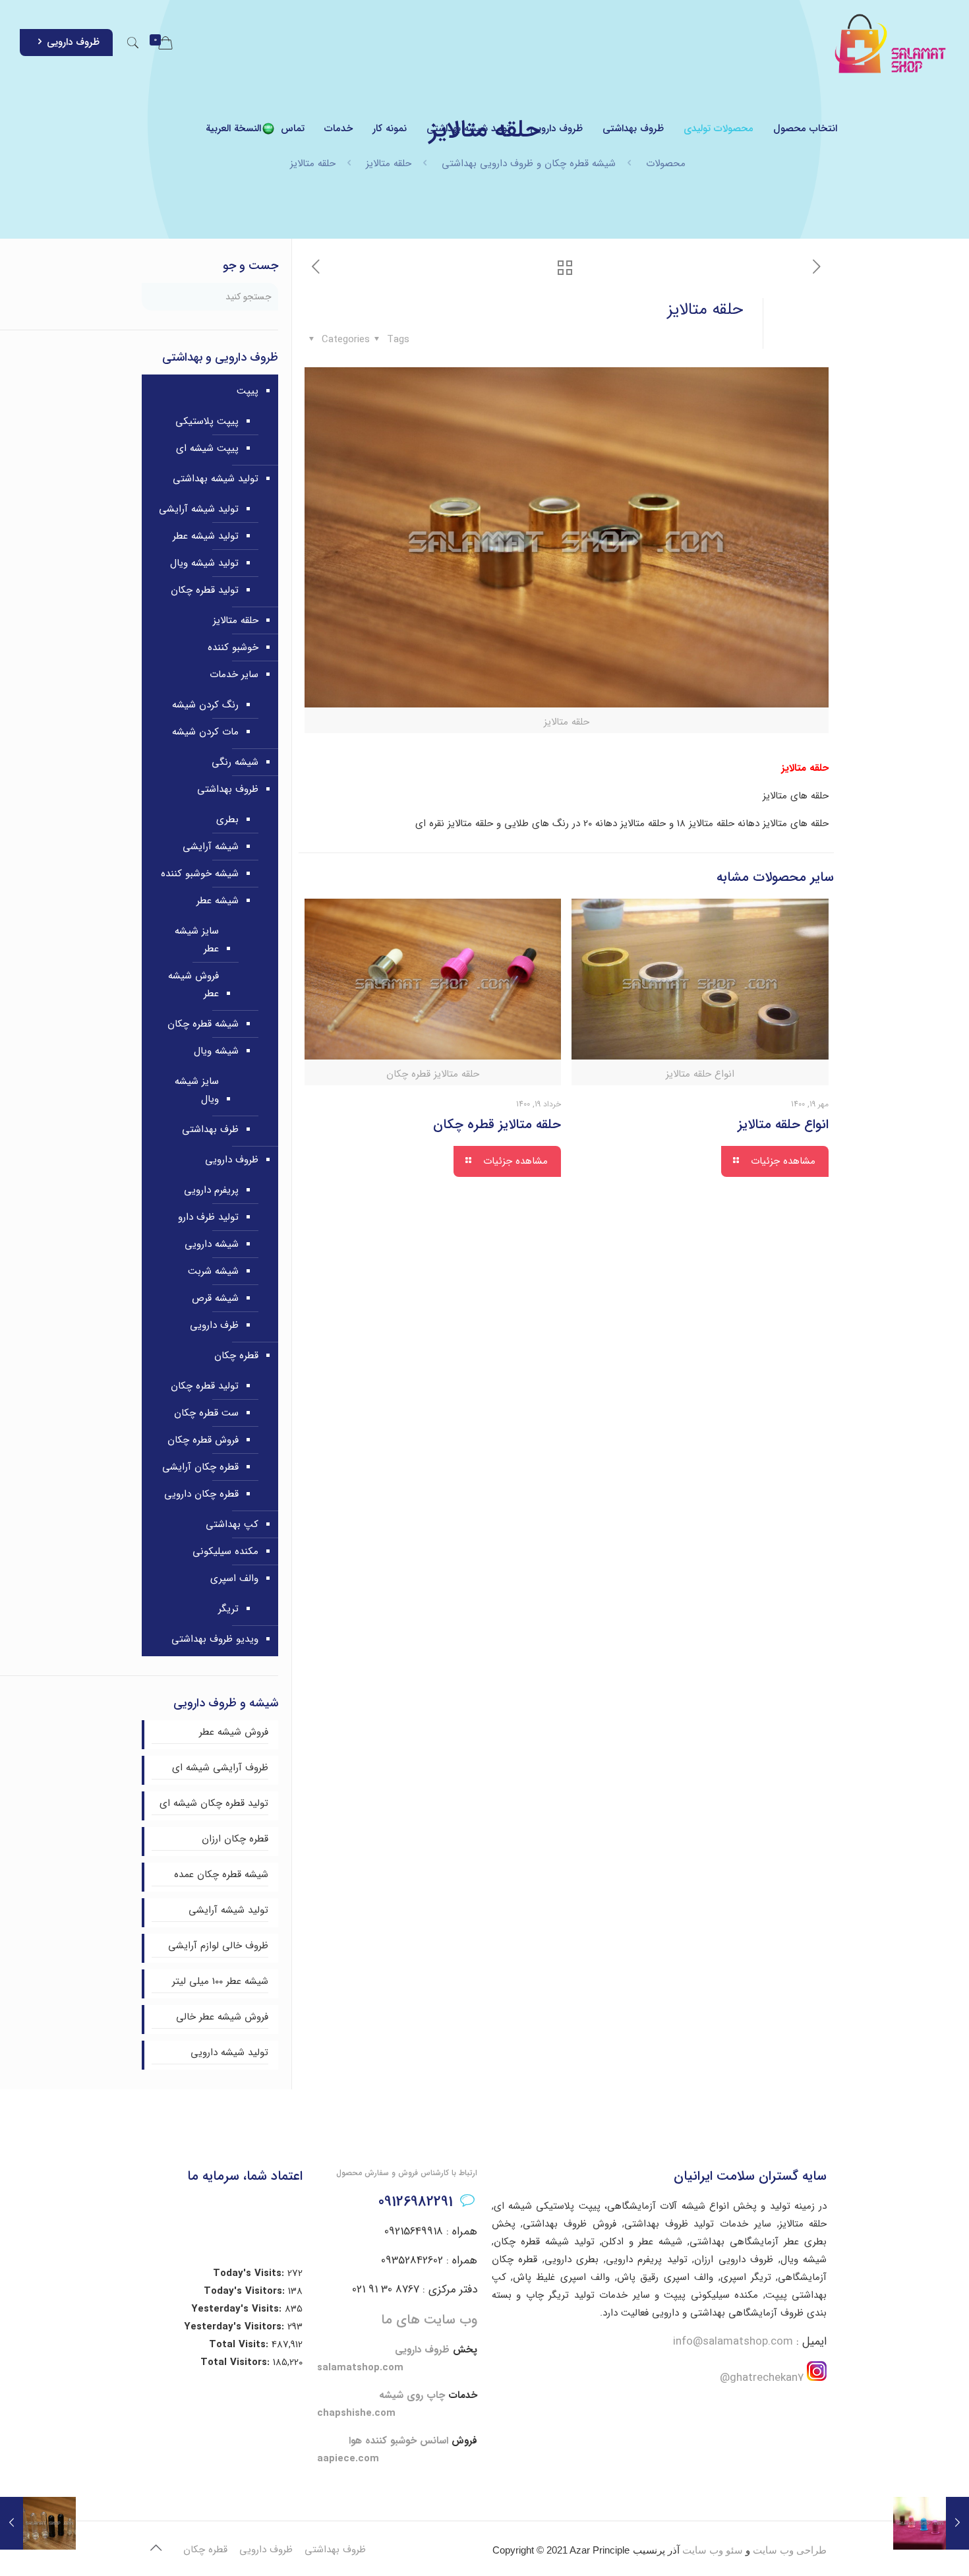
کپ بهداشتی (232, 1524)
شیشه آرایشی (211, 847)
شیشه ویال (216, 1051)
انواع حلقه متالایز (783, 1124)
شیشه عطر (218, 901)
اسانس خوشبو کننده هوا (398, 2441)
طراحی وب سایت (790, 2550)
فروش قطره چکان (203, 1440)
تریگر (228, 1609)
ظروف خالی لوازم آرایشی (218, 1946)
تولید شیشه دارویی (229, 2052)
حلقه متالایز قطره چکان (497, 1124)
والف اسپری (234, 1578)
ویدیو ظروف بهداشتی (215, 1639)
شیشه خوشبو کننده (200, 874)
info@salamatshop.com (733, 2342)
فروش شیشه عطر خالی (222, 2017)
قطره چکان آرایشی (200, 1467)
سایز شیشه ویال (197, 1090)
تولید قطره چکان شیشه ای (214, 1803)
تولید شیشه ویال (204, 563)
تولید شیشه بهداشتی (216, 479)
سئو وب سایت (713, 2550)
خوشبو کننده (233, 647)
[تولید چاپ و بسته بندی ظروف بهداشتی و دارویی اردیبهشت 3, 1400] (38, 2523)
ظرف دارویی (214, 1325)
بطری (227, 820)
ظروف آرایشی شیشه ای (220, 1768)
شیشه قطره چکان (203, 1024)
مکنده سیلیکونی (225, 1551)
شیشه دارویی (212, 1244)
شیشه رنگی (235, 762)
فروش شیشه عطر (193, 985)
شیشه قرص (215, 1298)
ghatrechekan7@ (762, 2378)
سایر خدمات (234, 674)
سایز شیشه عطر (197, 940)
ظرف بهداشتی (210, 1129)
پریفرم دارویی (211, 1190)
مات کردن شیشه (205, 732)
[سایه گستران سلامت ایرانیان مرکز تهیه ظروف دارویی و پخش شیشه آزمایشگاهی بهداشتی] (891, 43)
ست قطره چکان (206, 1413)
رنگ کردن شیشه (205, 705)
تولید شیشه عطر (206, 536)
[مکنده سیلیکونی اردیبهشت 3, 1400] (931, 2523)
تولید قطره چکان (205, 590)
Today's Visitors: (246, 2291)
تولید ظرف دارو (208, 1217)
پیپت (248, 391)
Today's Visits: (250, 2273)
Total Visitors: (237, 2362)
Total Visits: (240, 2345)
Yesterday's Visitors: (236, 2327)
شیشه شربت (213, 1271)
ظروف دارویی (73, 42)
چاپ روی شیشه (412, 2395)
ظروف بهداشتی (228, 789)
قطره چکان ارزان (235, 1839)
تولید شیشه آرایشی (199, 509)
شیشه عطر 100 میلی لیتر (220, 1981)
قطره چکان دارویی (201, 1494)
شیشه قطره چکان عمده (221, 1874)
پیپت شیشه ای (207, 448)
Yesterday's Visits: (238, 2309)
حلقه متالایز (236, 620)
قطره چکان (236, 1356)
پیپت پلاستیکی (207, 421)
